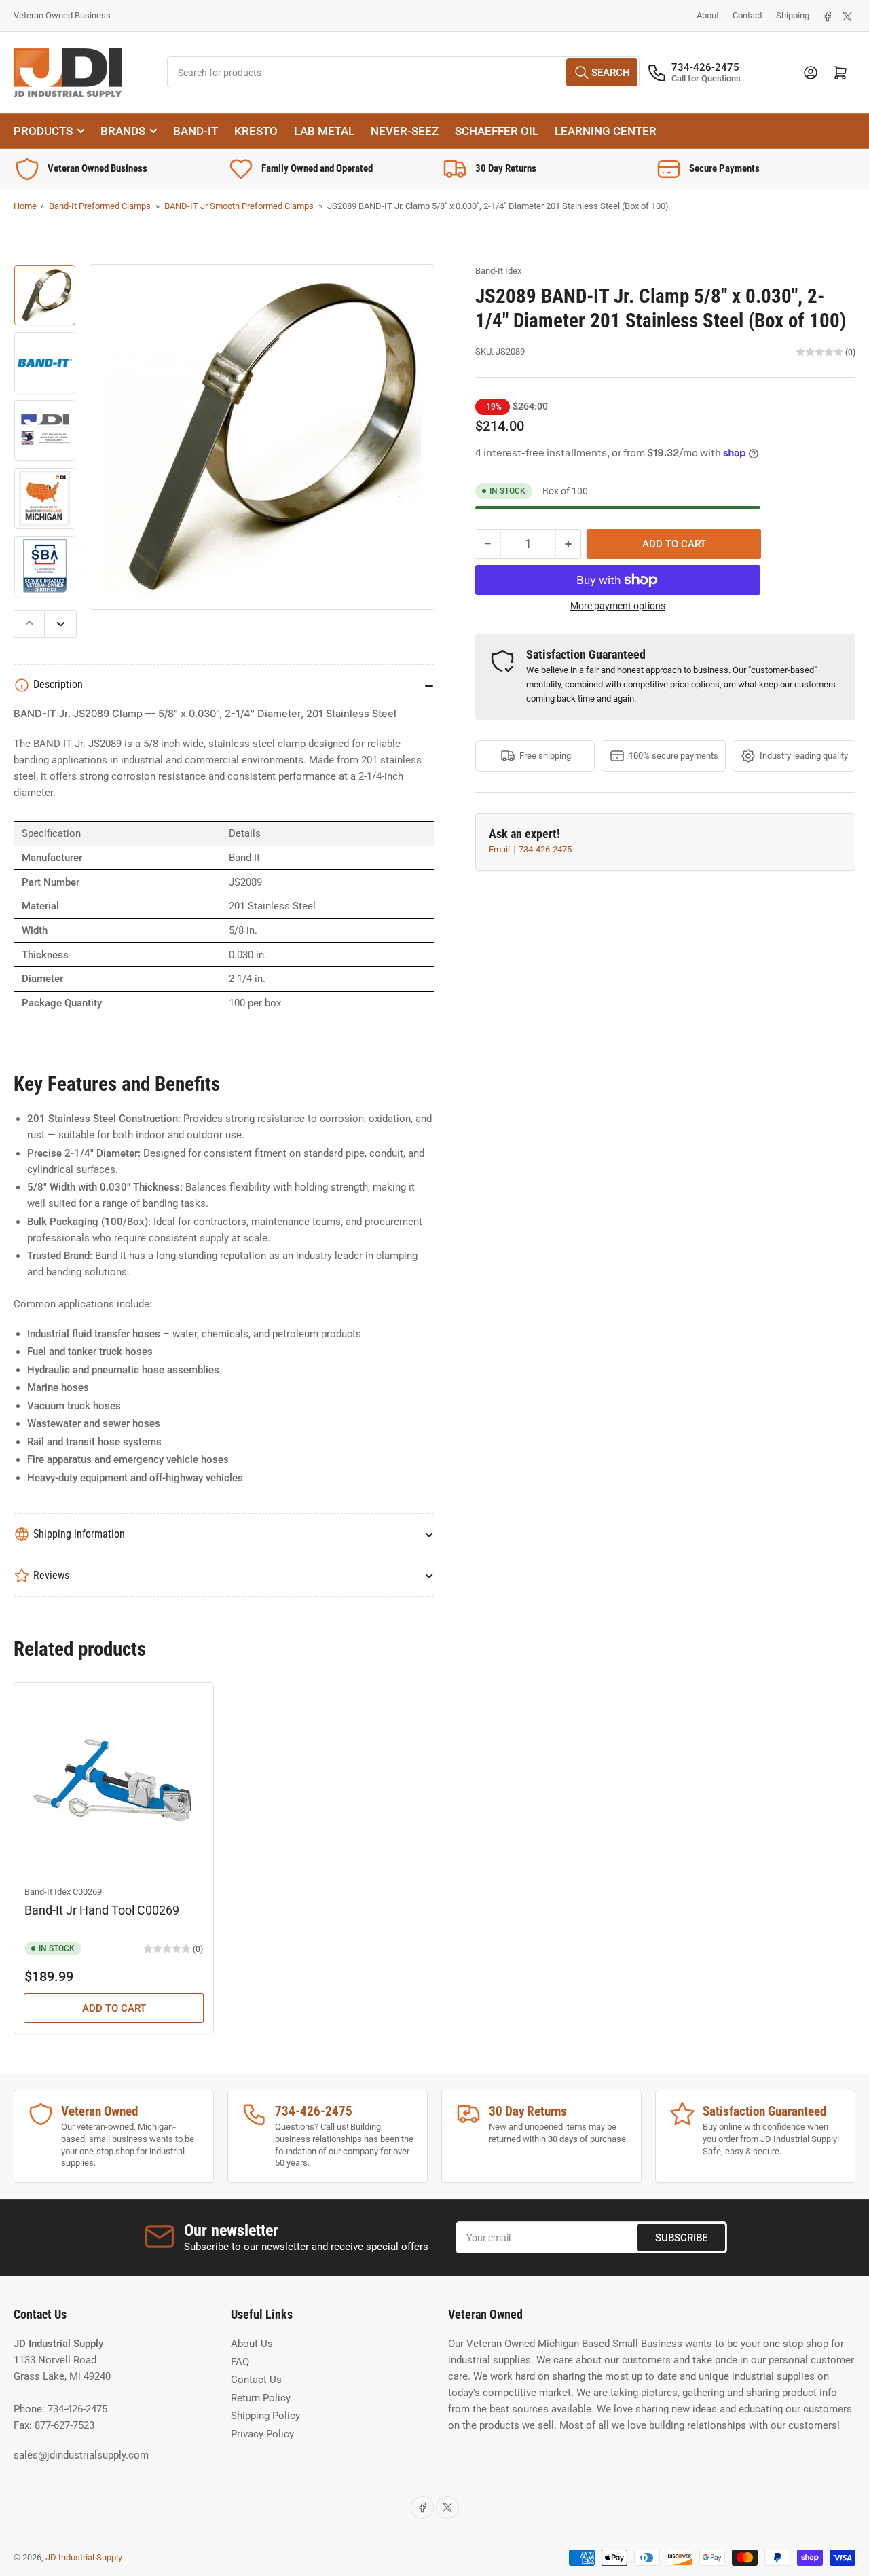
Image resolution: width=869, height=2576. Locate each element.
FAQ (240, 2362)
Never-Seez (405, 131)
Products (43, 131)
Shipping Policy (265, 2416)
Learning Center (606, 131)
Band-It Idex (498, 271)
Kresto (256, 131)
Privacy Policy (262, 2434)
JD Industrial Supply (84, 2557)
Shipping (793, 15)
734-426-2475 (545, 849)
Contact (747, 15)
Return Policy (261, 2398)
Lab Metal (324, 131)
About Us (252, 2344)
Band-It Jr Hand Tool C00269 (102, 1910)
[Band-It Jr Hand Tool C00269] (114, 1782)
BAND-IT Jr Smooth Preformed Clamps (239, 206)
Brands (123, 131)
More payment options (618, 606)
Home (25, 206)
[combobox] (404, 72)
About (708, 15)
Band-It (196, 131)
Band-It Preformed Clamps (100, 206)
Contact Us (256, 2380)
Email (500, 849)
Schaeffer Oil (497, 131)
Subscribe (681, 2238)
